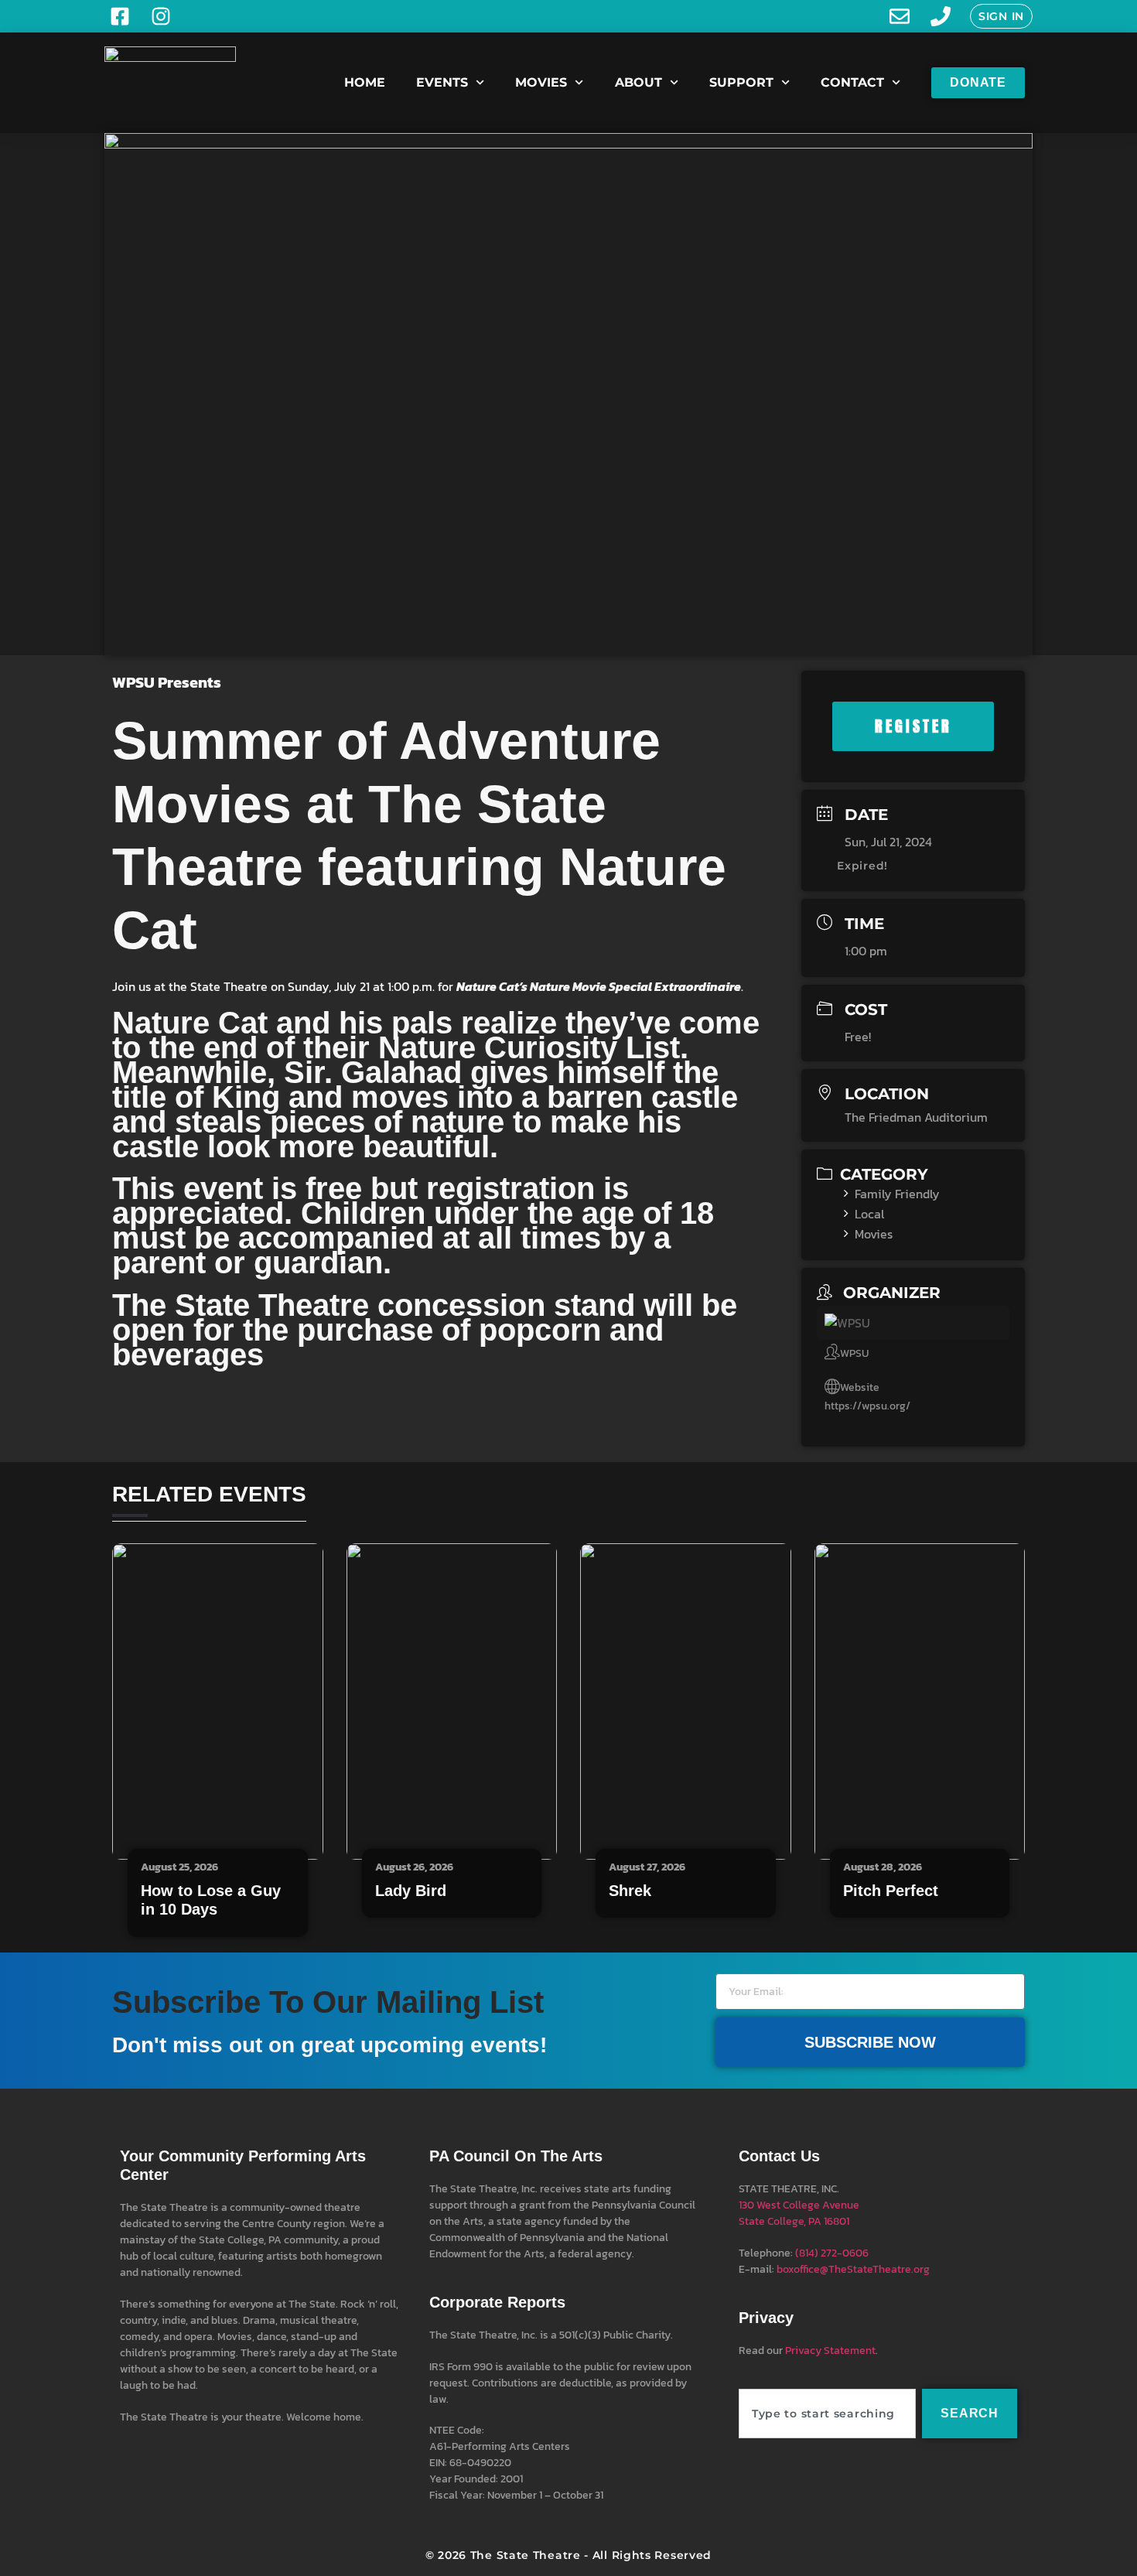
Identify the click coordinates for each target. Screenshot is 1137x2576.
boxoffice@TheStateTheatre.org (853, 2269)
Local (869, 1214)
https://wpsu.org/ (867, 1406)
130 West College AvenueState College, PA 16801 (799, 2213)
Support (741, 82)
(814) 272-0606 (832, 2253)
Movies (541, 82)
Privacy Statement (830, 2351)
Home (365, 82)
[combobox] (827, 2414)
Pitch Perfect (891, 1891)
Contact (852, 82)
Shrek (630, 1891)
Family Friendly (897, 1194)
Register (913, 726)
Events (442, 82)
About (638, 82)
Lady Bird (411, 1891)
